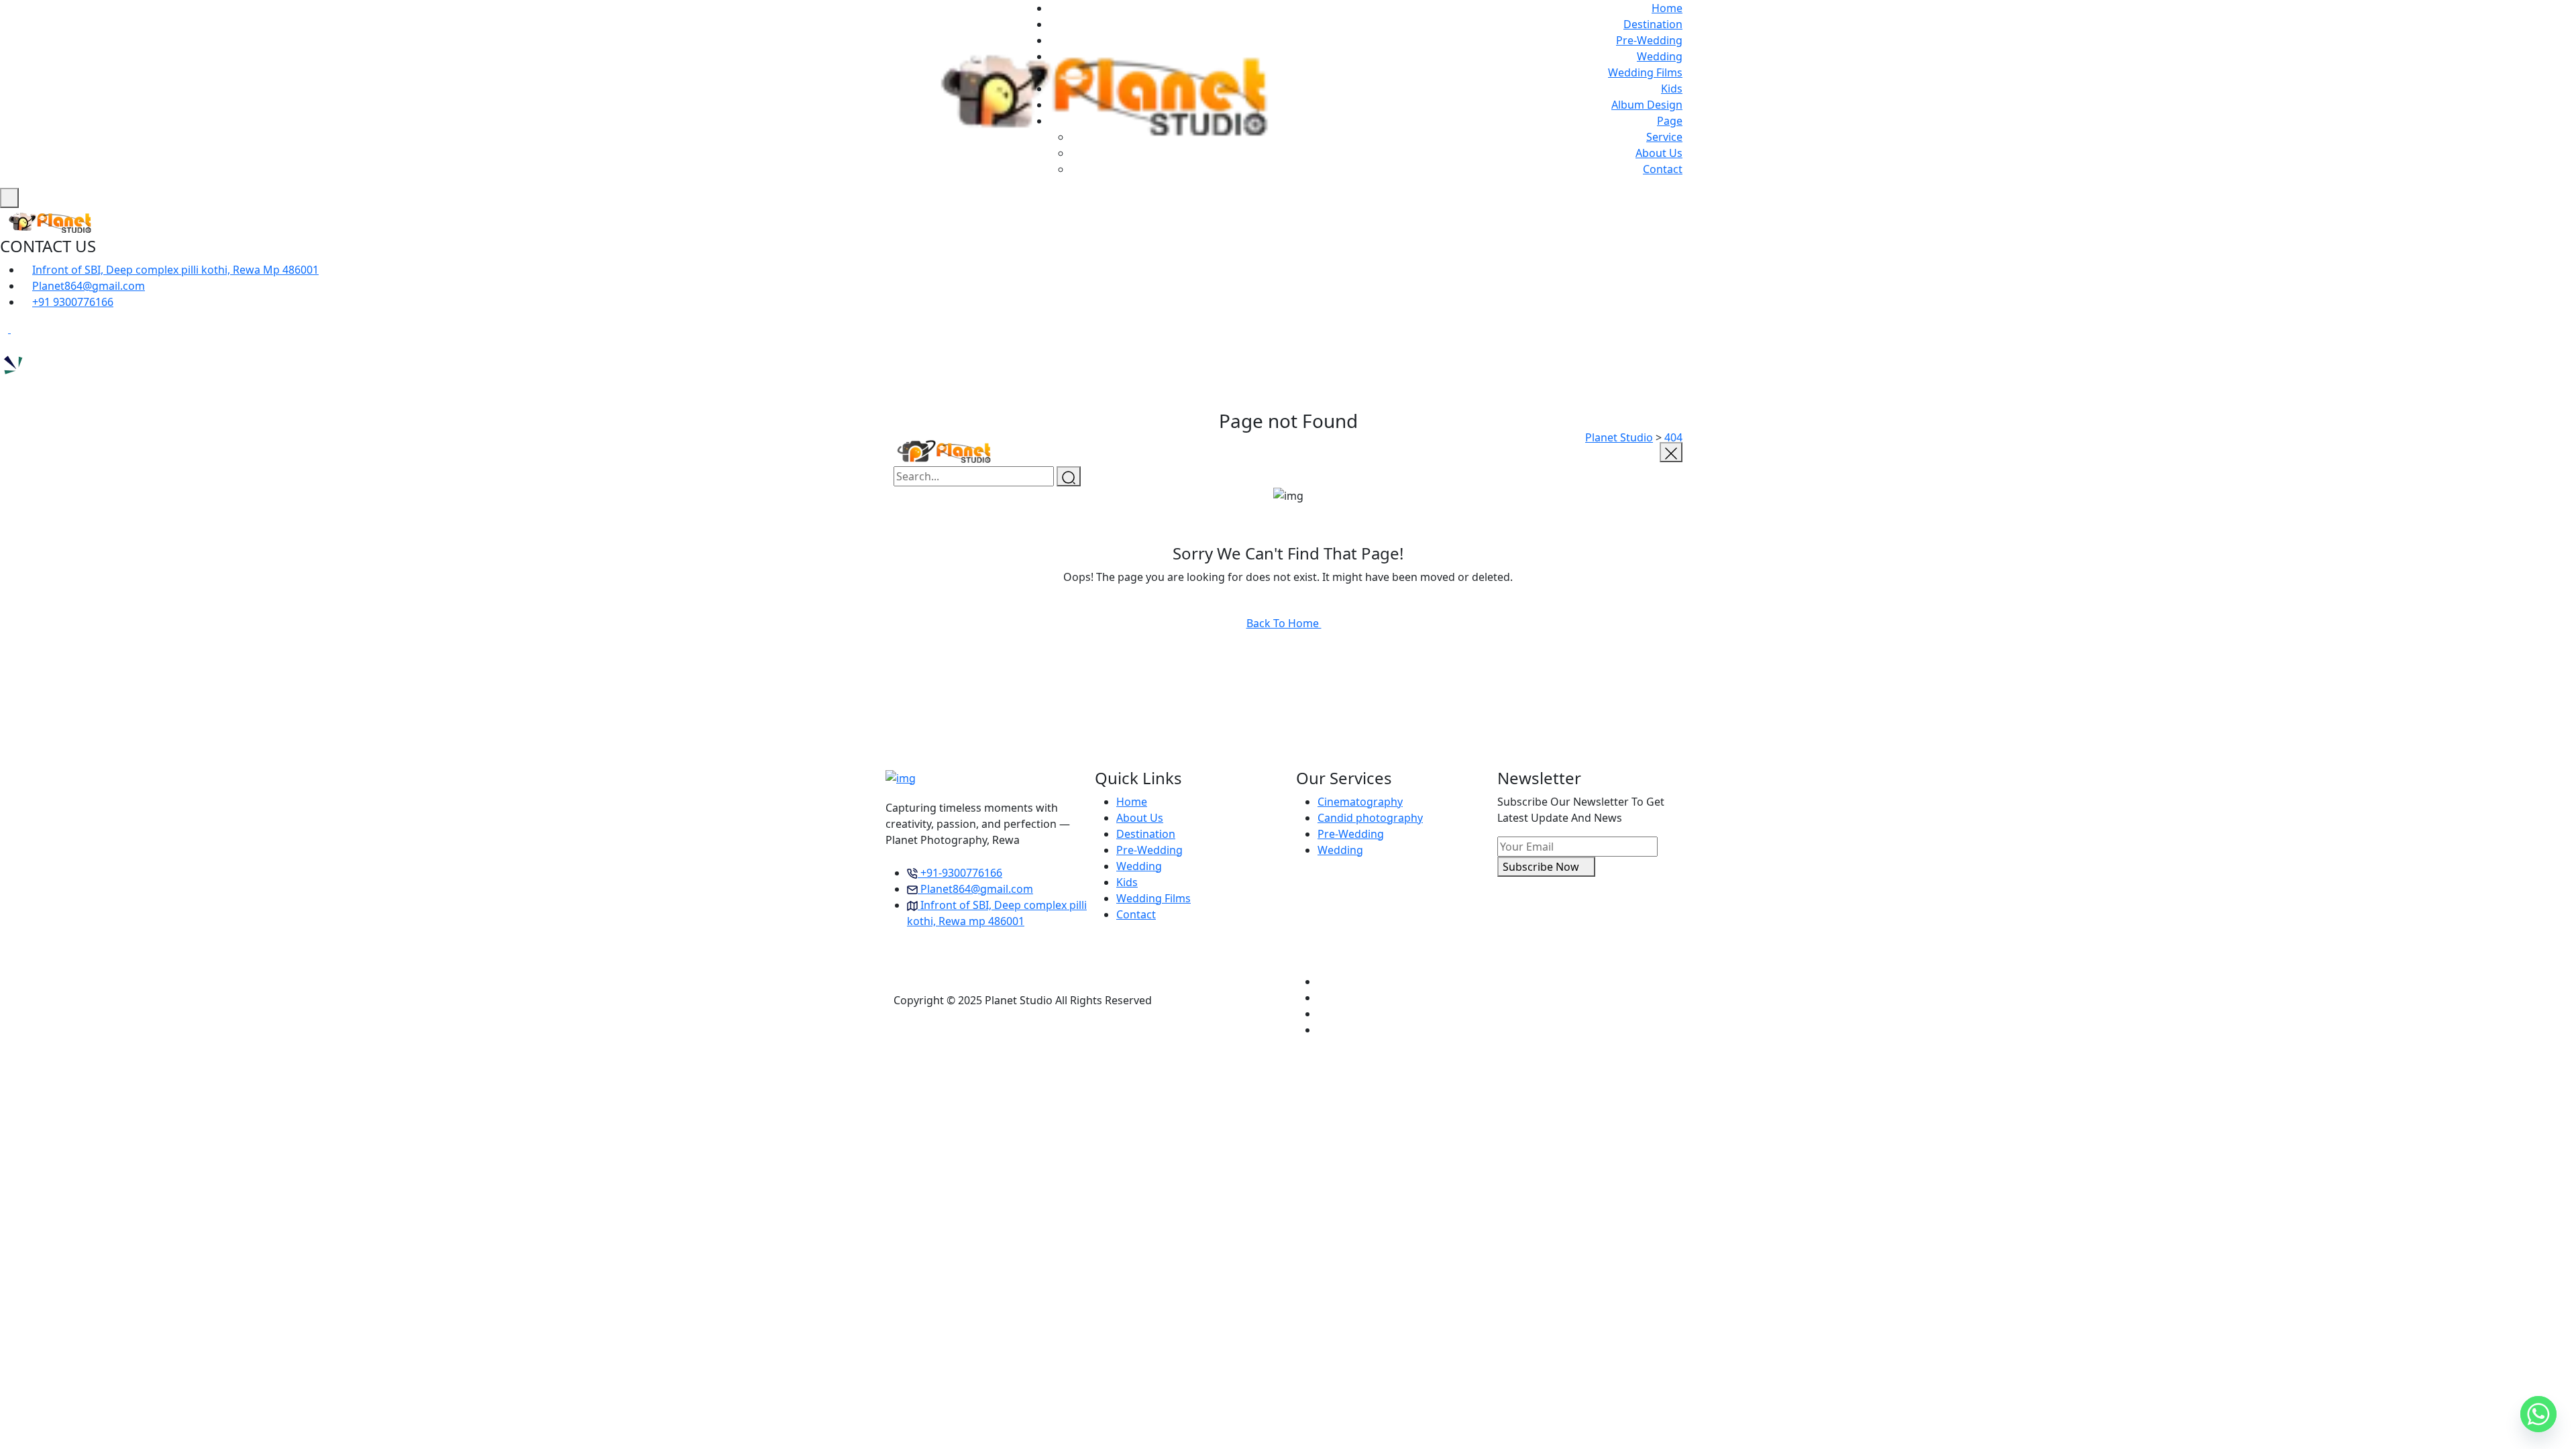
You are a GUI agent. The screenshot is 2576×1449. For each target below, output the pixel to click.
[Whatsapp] (2538, 1414)
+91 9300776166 (73, 302)
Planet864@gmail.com (89, 286)
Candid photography (1370, 818)
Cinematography (1360, 802)
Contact (1663, 169)
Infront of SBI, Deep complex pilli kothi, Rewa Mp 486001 (175, 270)
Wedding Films (1645, 72)
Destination (1653, 24)
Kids (1672, 89)
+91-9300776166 (961, 873)
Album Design (1647, 105)
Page (1670, 121)
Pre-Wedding (1649, 40)
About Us (1659, 153)
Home (1667, 8)
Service (1664, 137)
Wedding (1660, 56)
